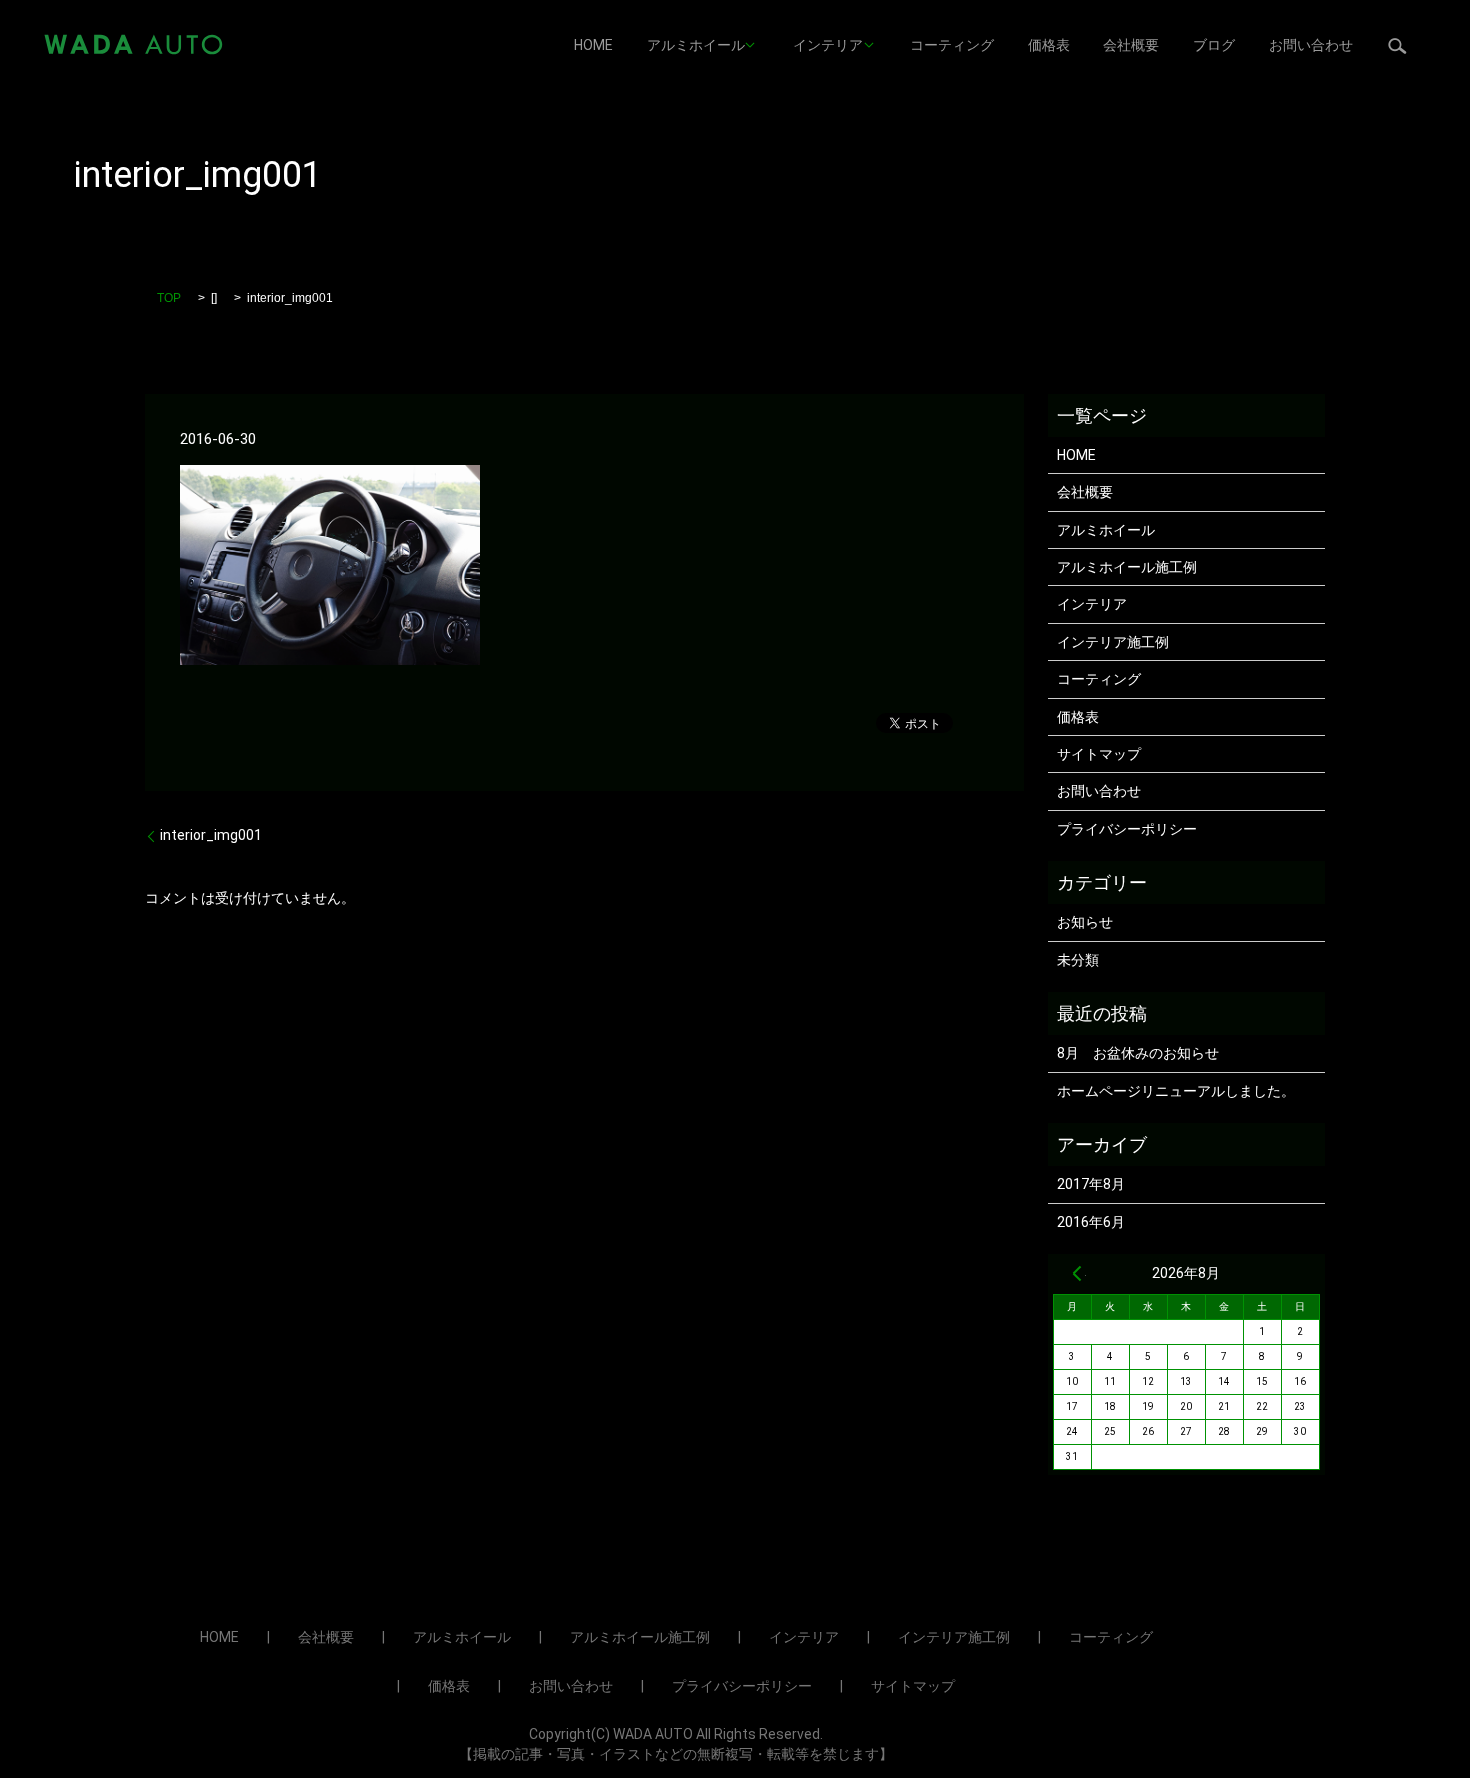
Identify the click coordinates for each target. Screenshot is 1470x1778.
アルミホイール (696, 45)
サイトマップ (1099, 754)
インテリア (828, 45)
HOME (593, 45)
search (1397, 45)
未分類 (1078, 960)
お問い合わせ (1311, 45)
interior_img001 (211, 835)
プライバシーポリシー (1127, 829)
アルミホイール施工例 (1127, 567)
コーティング (952, 45)
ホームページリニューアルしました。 (1176, 1091)
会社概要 (1131, 45)
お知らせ (1085, 922)
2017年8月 (1091, 1184)
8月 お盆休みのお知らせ (1138, 1053)
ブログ (1214, 45)
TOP (169, 298)
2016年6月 (1091, 1222)
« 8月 (1077, 1273)
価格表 (1049, 45)
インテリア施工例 (1113, 642)
